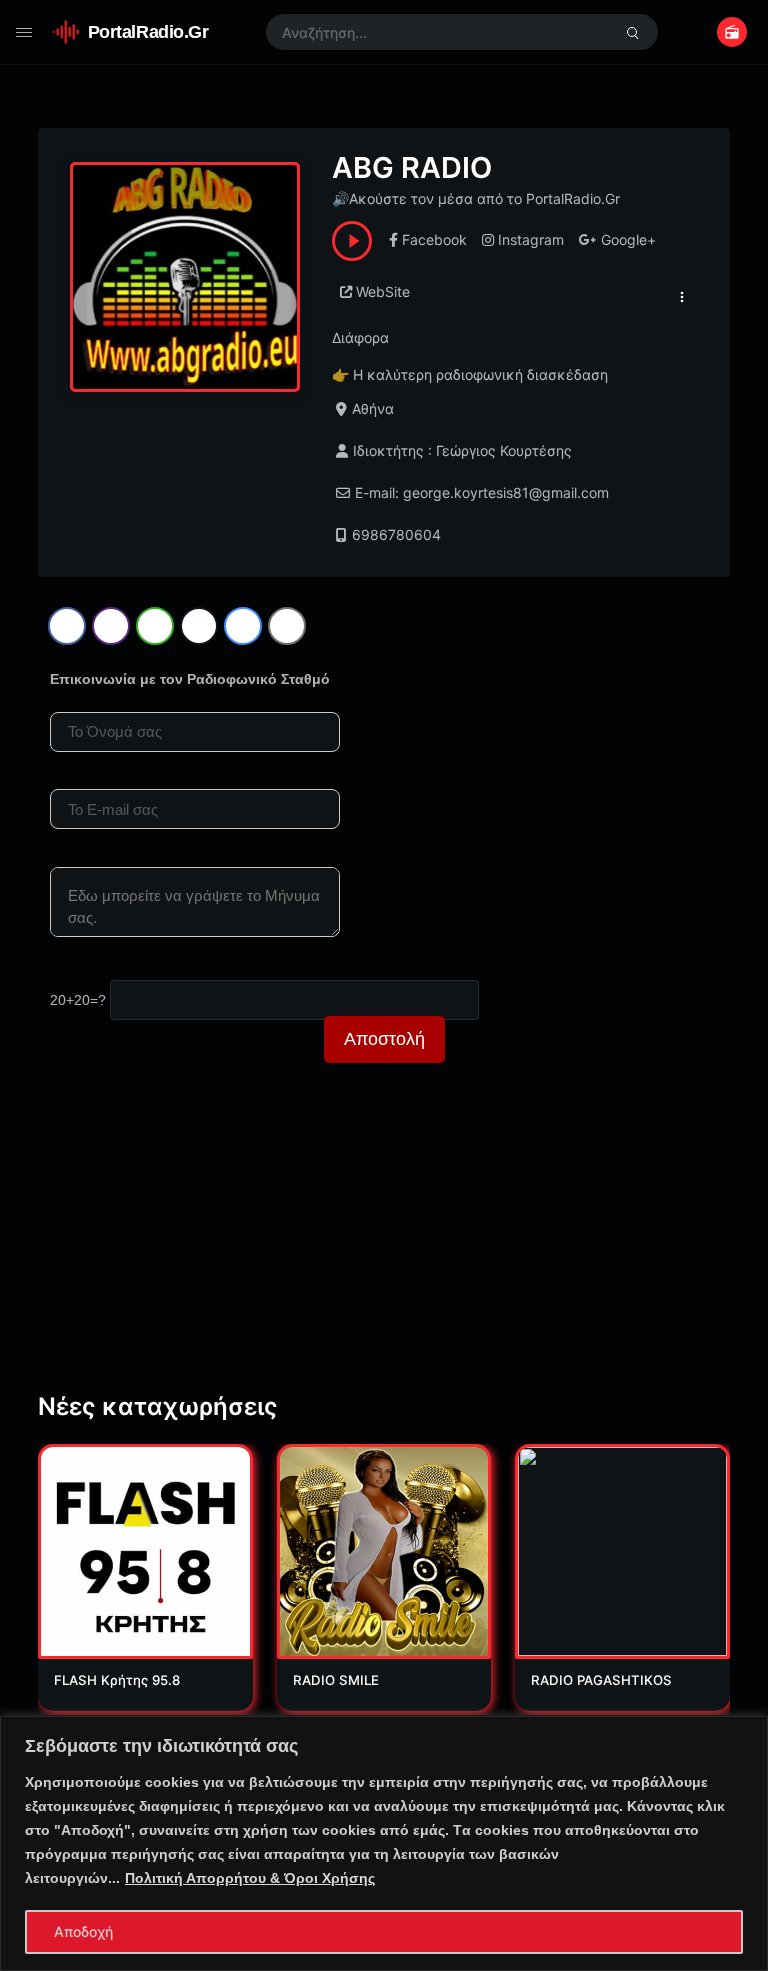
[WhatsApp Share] (155, 626)
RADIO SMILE (336, 1680)
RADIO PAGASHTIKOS (601, 1680)
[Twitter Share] (199, 626)
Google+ (628, 239)
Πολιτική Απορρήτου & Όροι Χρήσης (250, 1878)
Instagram (531, 239)
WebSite (383, 291)
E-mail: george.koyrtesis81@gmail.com (482, 492)
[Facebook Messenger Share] (243, 626)
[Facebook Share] (67, 626)
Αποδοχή (83, 1931)
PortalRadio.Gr (148, 31)
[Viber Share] (111, 626)
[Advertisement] (384, 1247)
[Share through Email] (287, 626)
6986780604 (396, 534)
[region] (384, 1843)
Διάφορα (360, 337)
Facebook (434, 239)
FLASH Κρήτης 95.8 (117, 1680)
